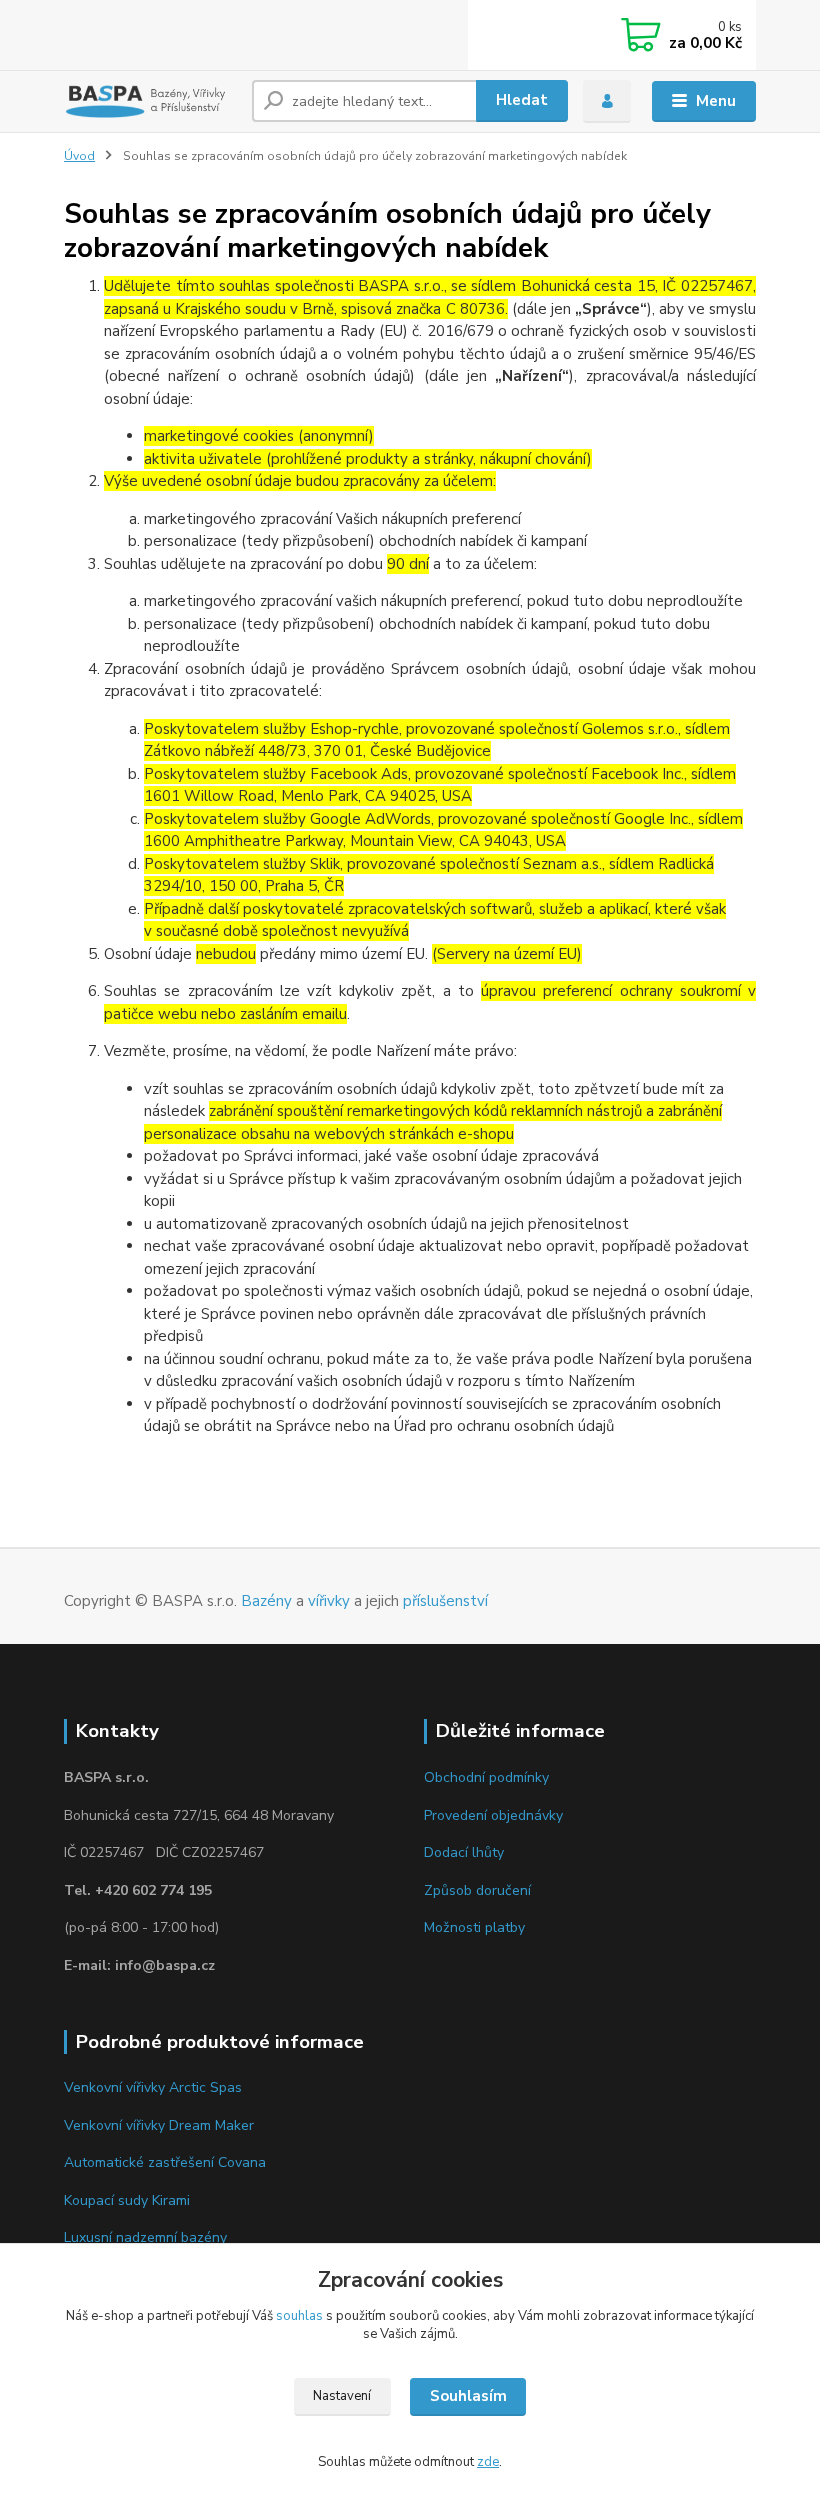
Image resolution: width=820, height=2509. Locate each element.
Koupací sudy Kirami (127, 2200)
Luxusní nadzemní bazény (145, 2237)
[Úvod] (150, 101)
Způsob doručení (477, 1890)
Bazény (266, 1601)
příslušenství (445, 1601)
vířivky (329, 1601)
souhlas (299, 2316)
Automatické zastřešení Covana (165, 2162)
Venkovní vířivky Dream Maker (159, 2125)
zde (488, 2462)
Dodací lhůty (464, 1852)
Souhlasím (468, 2396)
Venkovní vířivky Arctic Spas (153, 2087)
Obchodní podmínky (486, 1777)
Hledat (522, 100)
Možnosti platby (474, 1927)
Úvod (79, 156)
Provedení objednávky (493, 1815)
